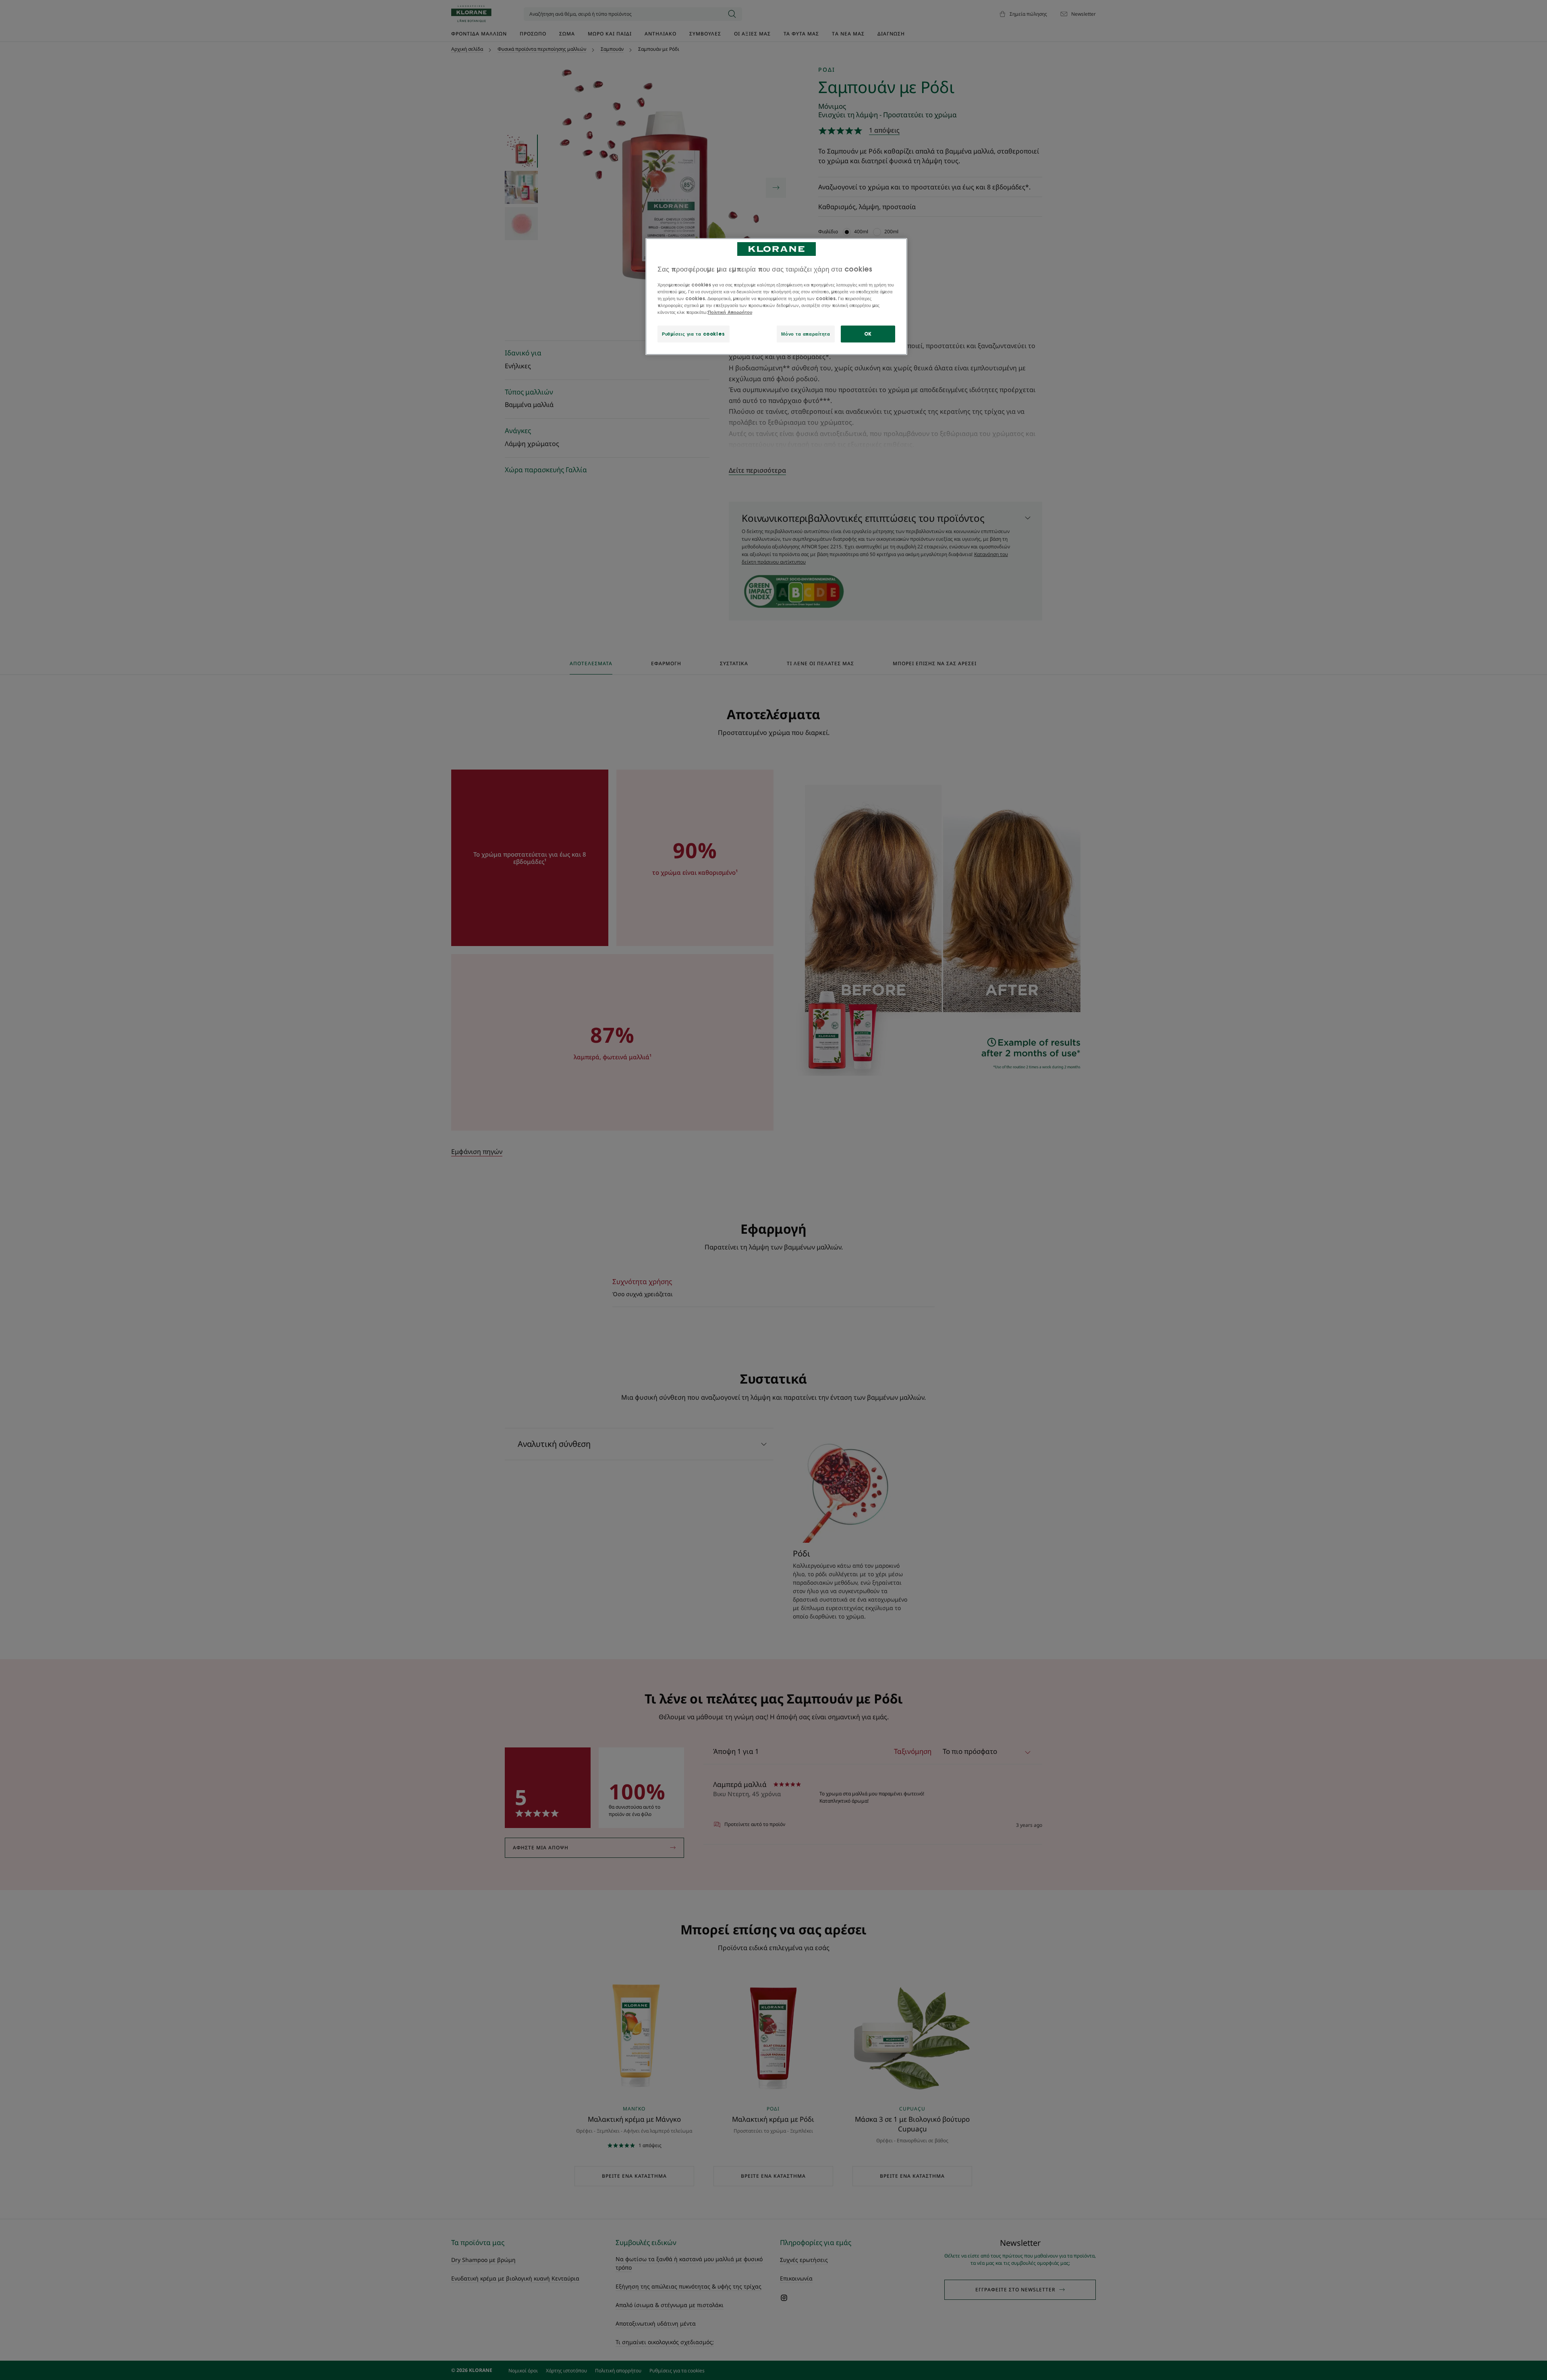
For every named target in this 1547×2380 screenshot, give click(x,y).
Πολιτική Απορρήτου (730, 312)
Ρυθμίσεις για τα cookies (694, 334)
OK (868, 334)
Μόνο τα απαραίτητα (806, 334)
